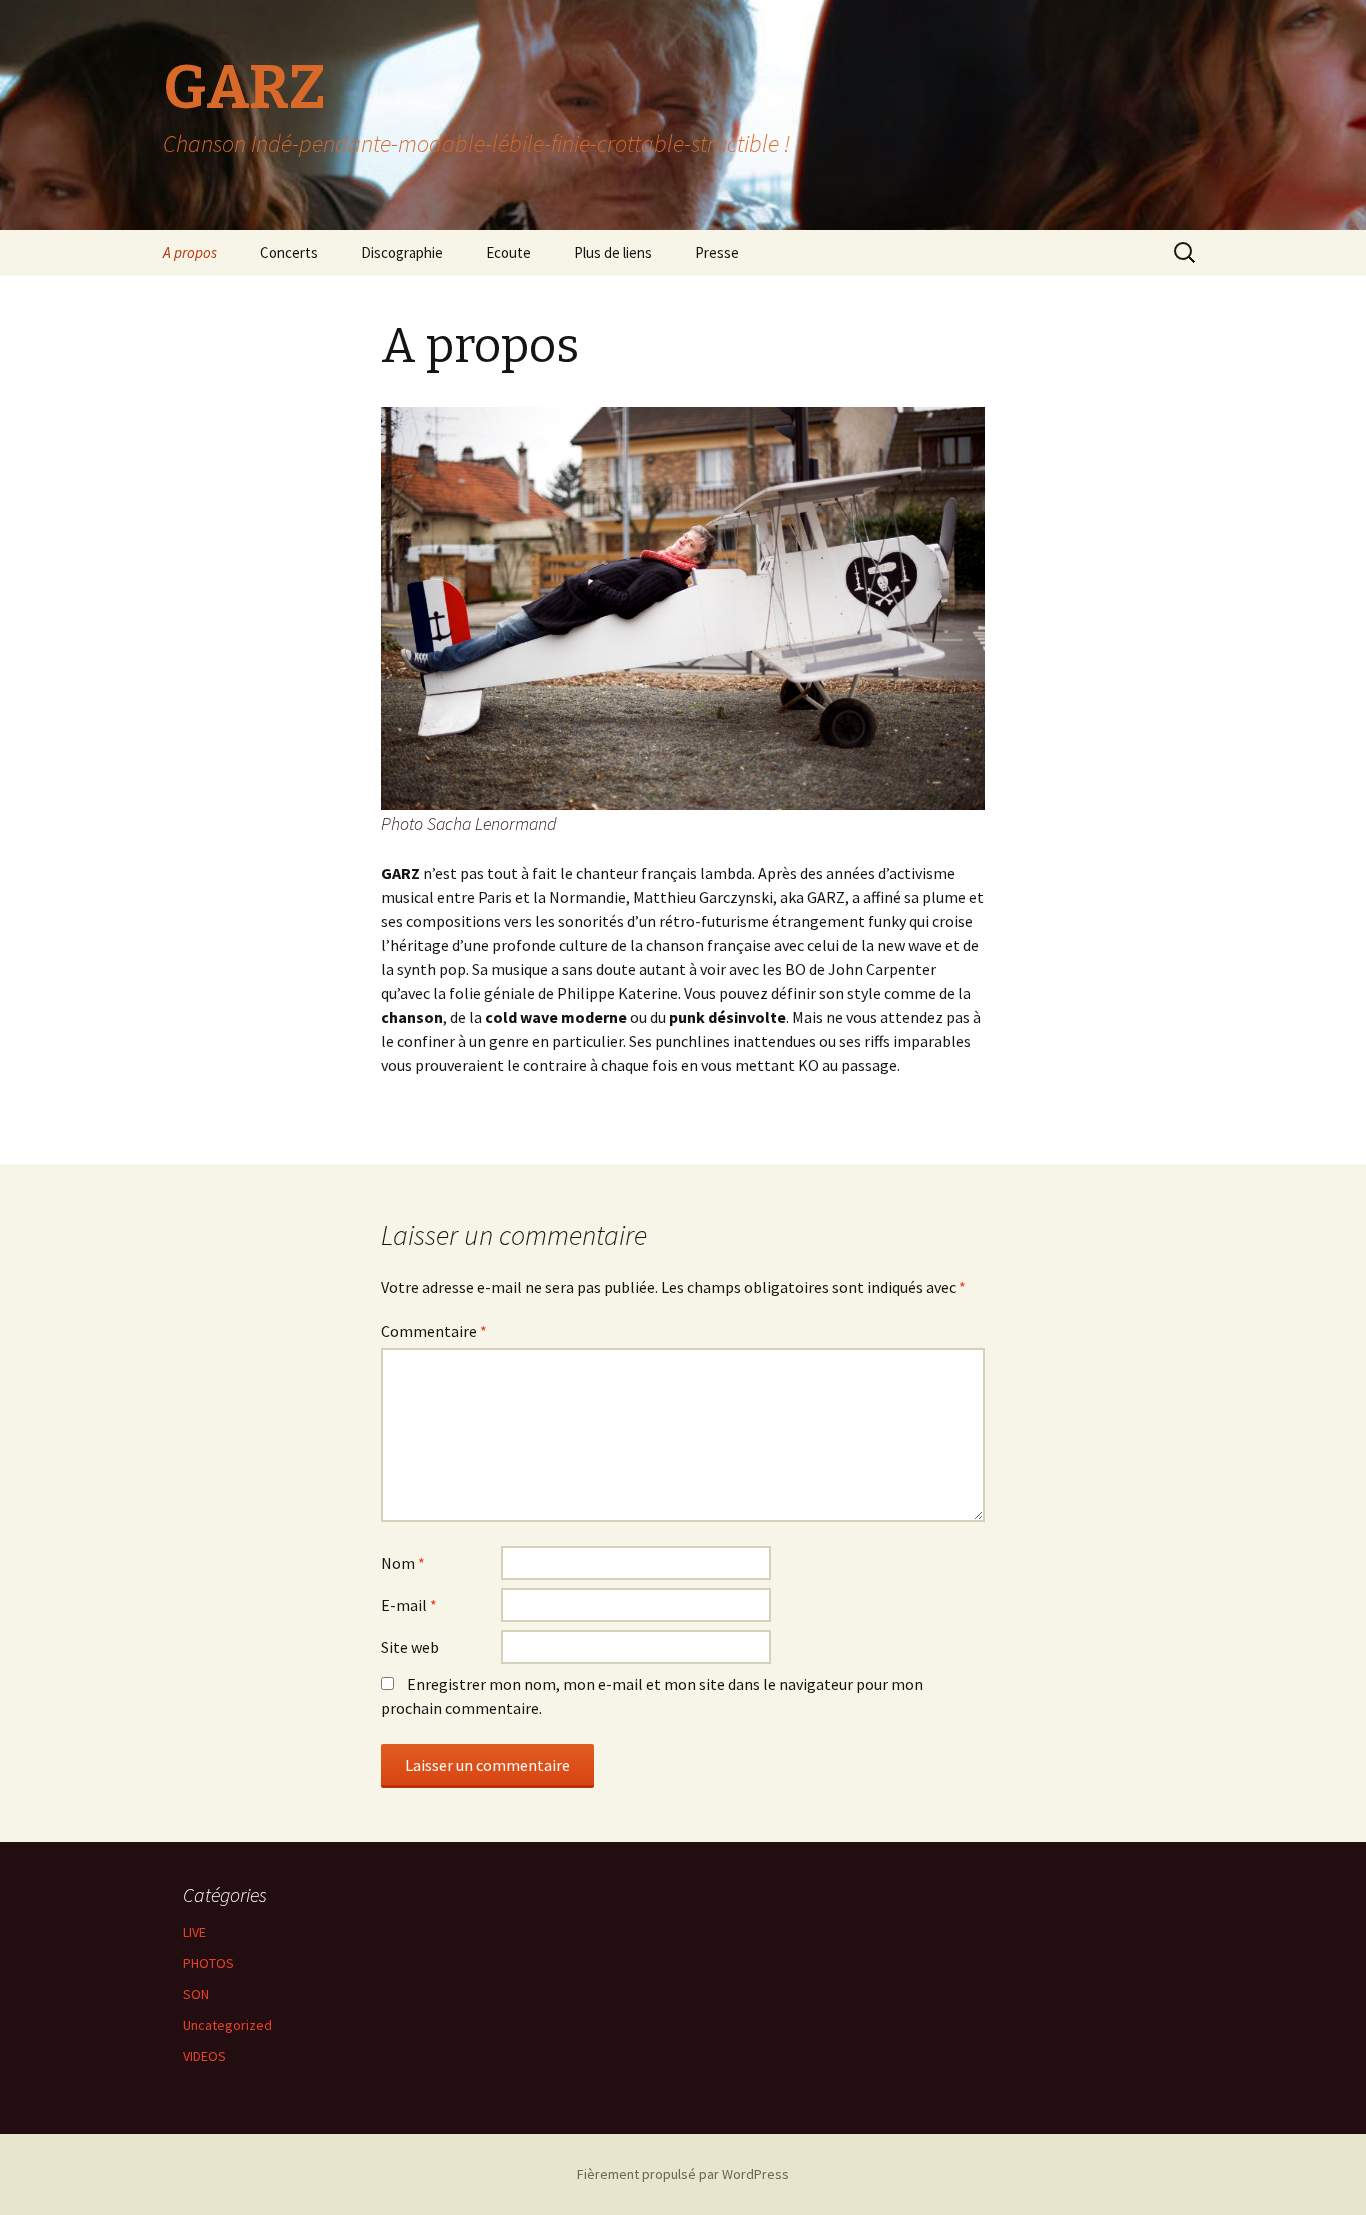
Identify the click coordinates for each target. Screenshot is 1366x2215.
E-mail (409, 1605)
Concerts (289, 252)
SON (196, 1994)
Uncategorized (227, 2025)
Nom (403, 1563)
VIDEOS (204, 2056)
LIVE (194, 1932)
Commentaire (434, 1331)
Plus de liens (613, 252)
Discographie (402, 252)
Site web (410, 1647)
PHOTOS (208, 1963)
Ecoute (508, 252)
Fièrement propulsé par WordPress (683, 2174)
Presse (717, 252)
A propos (190, 252)
